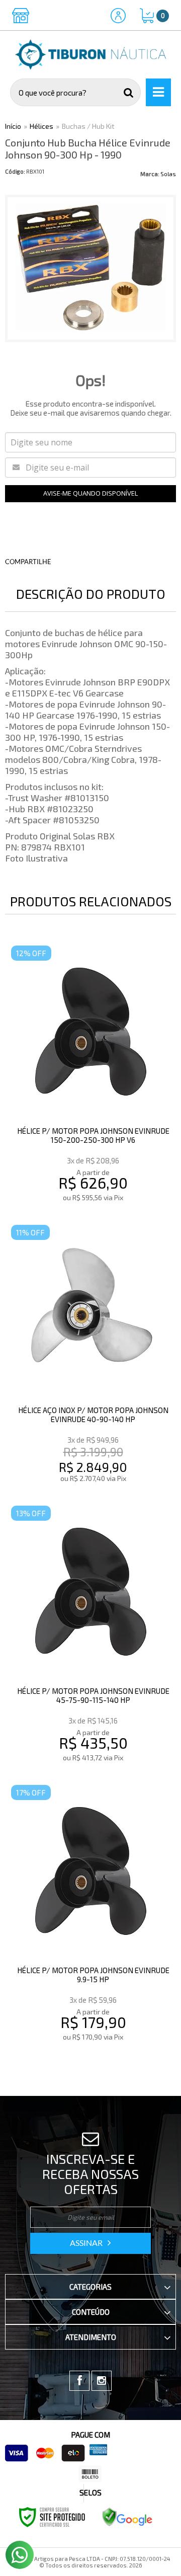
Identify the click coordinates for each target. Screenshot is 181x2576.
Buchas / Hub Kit (88, 126)
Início (13, 126)
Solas (168, 174)
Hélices (41, 126)
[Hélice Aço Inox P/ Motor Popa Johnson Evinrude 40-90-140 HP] (90, 1355)
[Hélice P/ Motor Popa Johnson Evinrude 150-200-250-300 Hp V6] (90, 1075)
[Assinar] (90, 2243)
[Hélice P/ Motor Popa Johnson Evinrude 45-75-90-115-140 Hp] (90, 1635)
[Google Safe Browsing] (127, 2516)
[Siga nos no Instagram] (102, 2381)
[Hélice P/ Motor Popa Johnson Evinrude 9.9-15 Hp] (90, 1915)
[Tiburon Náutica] (90, 55)
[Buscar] (129, 92)
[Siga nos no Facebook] (79, 2381)
